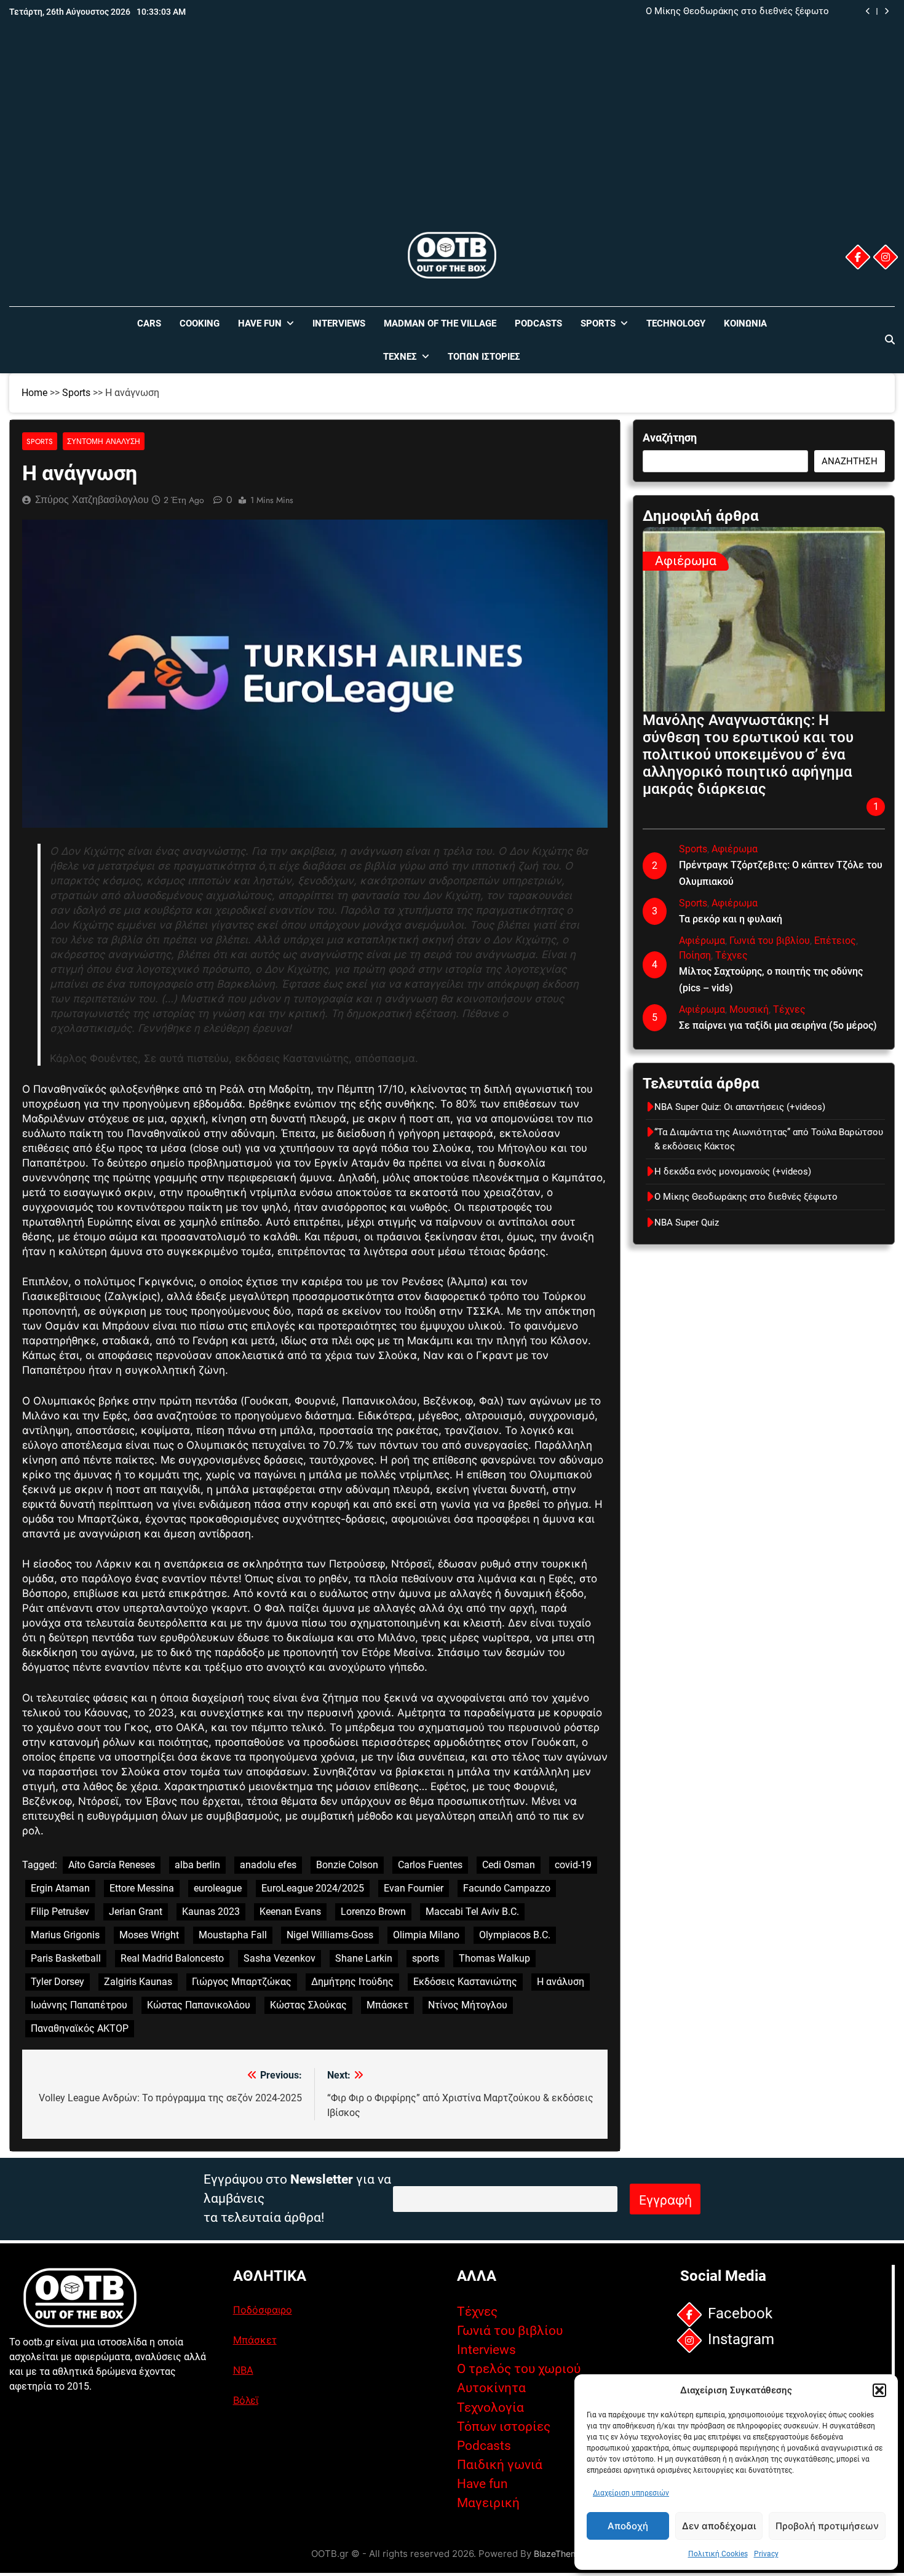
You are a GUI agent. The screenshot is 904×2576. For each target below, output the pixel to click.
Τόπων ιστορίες (504, 2427)
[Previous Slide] (868, 11)
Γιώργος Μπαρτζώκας (242, 1982)
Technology (676, 323)
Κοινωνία (745, 323)
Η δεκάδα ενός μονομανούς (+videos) (733, 1171)
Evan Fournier (414, 1888)
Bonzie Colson (347, 1865)
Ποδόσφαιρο (263, 2310)
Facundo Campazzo (507, 1888)
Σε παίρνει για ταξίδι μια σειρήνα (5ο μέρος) (778, 1025)
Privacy (766, 2554)
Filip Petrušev (60, 1912)
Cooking (200, 323)
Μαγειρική (488, 2503)
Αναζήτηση (670, 438)
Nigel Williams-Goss (330, 1935)
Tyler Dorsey (57, 1982)
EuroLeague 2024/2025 (313, 1888)
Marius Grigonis (65, 1935)
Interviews (339, 323)
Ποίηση (695, 955)
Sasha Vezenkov (280, 1958)
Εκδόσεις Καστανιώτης (465, 1982)
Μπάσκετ (387, 2005)
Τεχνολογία (490, 2408)
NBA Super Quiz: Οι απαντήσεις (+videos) (740, 1107)
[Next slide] (886, 11)
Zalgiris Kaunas (138, 1982)
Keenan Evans (290, 1912)
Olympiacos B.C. (515, 1935)
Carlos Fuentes (430, 1865)
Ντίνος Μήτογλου (468, 2005)
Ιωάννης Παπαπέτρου (79, 2005)
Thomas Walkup (494, 1958)
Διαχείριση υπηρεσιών (631, 2493)
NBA (243, 2370)
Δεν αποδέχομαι (719, 2526)
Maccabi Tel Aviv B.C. (472, 1912)
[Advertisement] (452, 137)
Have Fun (260, 323)
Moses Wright (149, 1935)
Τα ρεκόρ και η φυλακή (731, 919)
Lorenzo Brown (373, 1912)
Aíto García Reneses (112, 1865)
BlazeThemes (561, 2554)
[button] (879, 2390)
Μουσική (749, 1009)
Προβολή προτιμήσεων (827, 2526)
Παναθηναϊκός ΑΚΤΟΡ (80, 2028)
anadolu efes (268, 1865)
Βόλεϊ (246, 2400)
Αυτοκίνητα (491, 2388)
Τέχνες (400, 357)
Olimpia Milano (426, 1935)
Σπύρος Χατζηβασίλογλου (92, 500)
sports (426, 1958)
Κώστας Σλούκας (308, 2005)
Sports (598, 323)
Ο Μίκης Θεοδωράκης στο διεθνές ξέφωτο (737, 12)
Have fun (482, 2484)
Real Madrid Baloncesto (172, 1958)
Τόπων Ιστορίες (484, 357)
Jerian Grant (136, 1912)
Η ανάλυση (561, 1982)
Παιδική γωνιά (500, 2465)
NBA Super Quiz (687, 1223)
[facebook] (858, 257)
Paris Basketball (66, 1958)
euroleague (218, 1888)
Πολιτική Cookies (718, 2554)
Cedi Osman (509, 1865)
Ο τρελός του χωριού (519, 2369)
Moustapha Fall (233, 1935)
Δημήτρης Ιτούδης (352, 1982)
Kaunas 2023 (211, 1912)
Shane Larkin (364, 1958)
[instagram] (886, 257)
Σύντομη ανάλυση (104, 441)
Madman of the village (440, 323)
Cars (149, 323)
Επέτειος (835, 941)
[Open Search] (890, 339)
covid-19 (573, 1865)
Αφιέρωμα (686, 561)
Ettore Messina (142, 1888)
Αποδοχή (628, 2526)
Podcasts (538, 323)
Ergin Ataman (60, 1888)
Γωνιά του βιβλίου (770, 941)
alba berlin (197, 1865)
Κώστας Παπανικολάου (199, 2005)
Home (34, 393)
